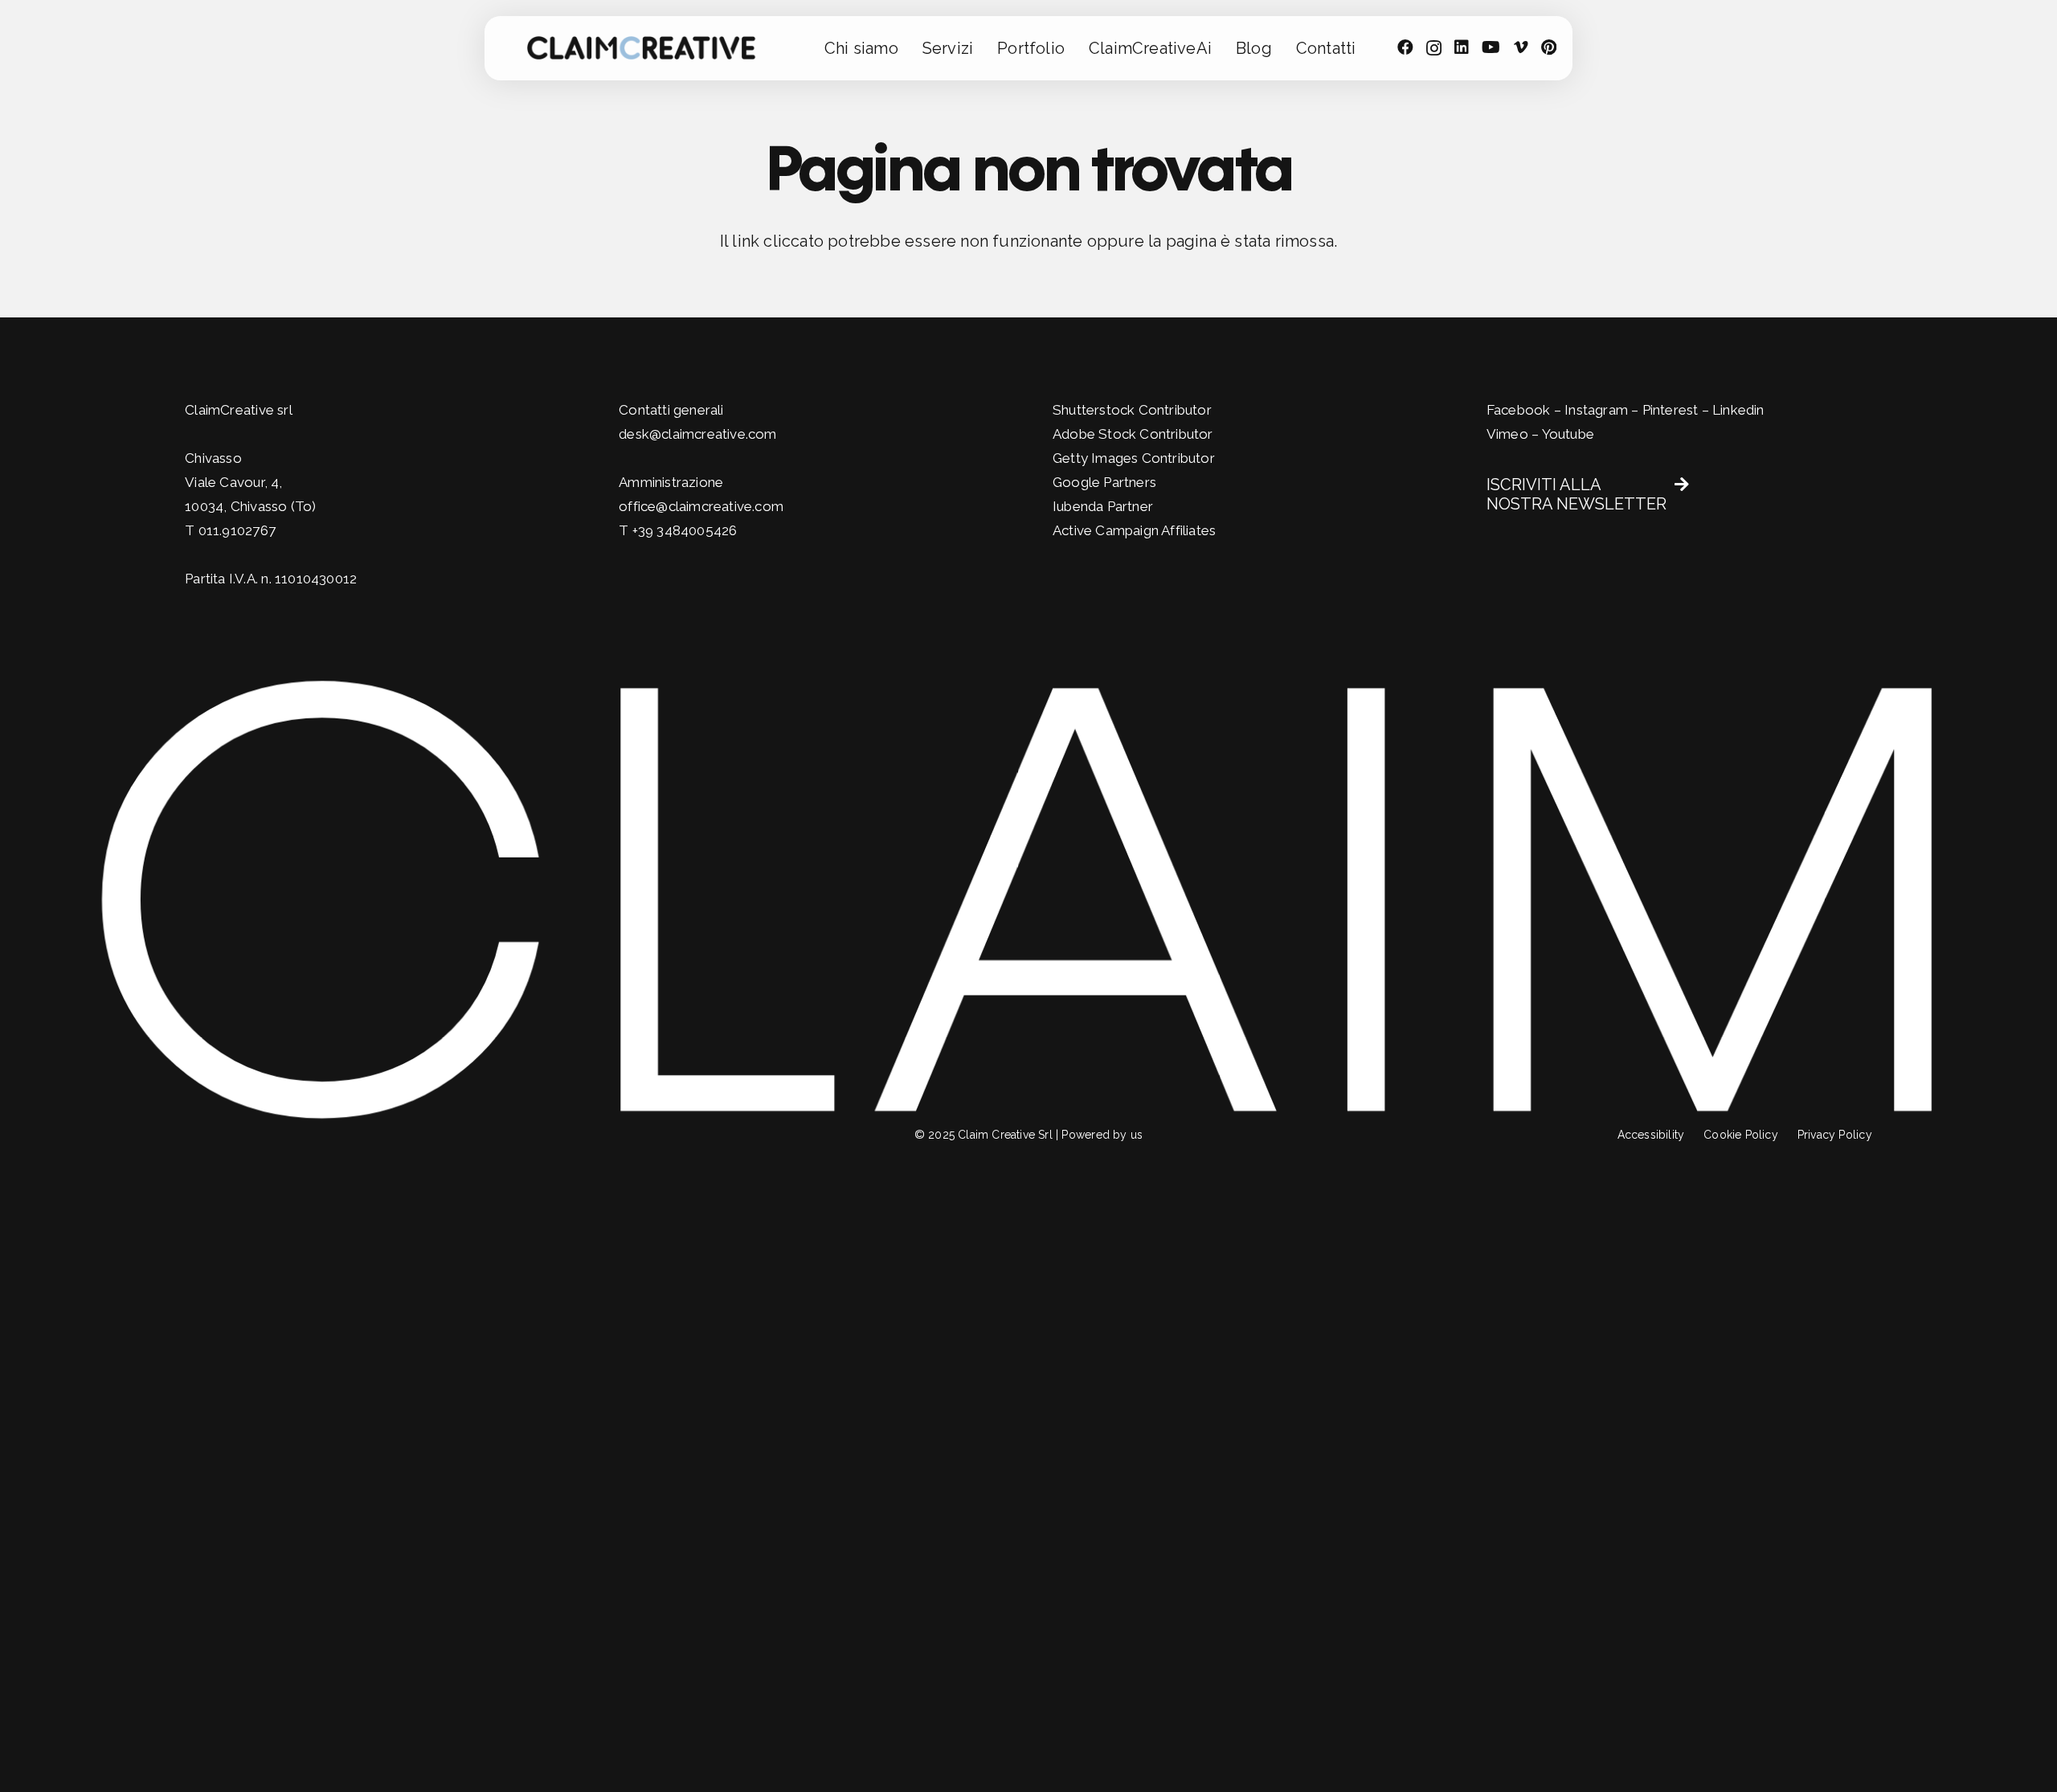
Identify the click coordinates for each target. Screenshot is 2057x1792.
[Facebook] (1405, 47)
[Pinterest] (1549, 47)
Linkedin (1738, 410)
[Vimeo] (1521, 47)
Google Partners (1104, 482)
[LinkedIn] (1462, 47)
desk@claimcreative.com (697, 434)
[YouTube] (1491, 47)
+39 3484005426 (685, 530)
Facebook (1519, 410)
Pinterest (1671, 410)
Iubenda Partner (1103, 506)
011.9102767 (237, 530)
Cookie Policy (1741, 1135)
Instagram (1596, 410)
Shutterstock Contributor (1132, 410)
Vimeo (1507, 434)
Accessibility (1651, 1135)
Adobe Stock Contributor (1133, 434)
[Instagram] (1434, 48)
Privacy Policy (1835, 1135)
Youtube (1568, 434)
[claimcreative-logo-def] (642, 48)
